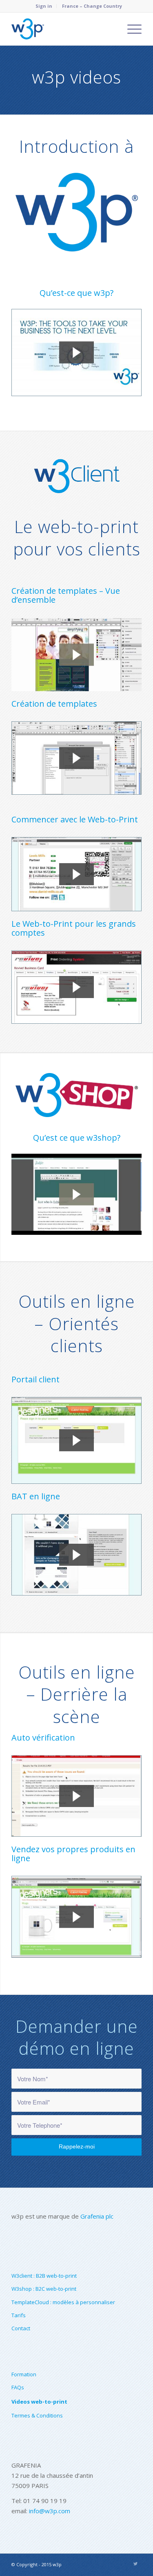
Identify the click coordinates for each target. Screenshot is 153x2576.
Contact (21, 2328)
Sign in (44, 6)
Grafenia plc (97, 2216)
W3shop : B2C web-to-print (44, 2289)
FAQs (18, 2387)
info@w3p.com (50, 2511)
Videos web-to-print (39, 2402)
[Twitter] (135, 2564)
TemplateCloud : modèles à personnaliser (63, 2302)
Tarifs (19, 2315)
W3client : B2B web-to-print (44, 2276)
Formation (24, 2374)
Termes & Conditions (37, 2415)
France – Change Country (92, 6)
